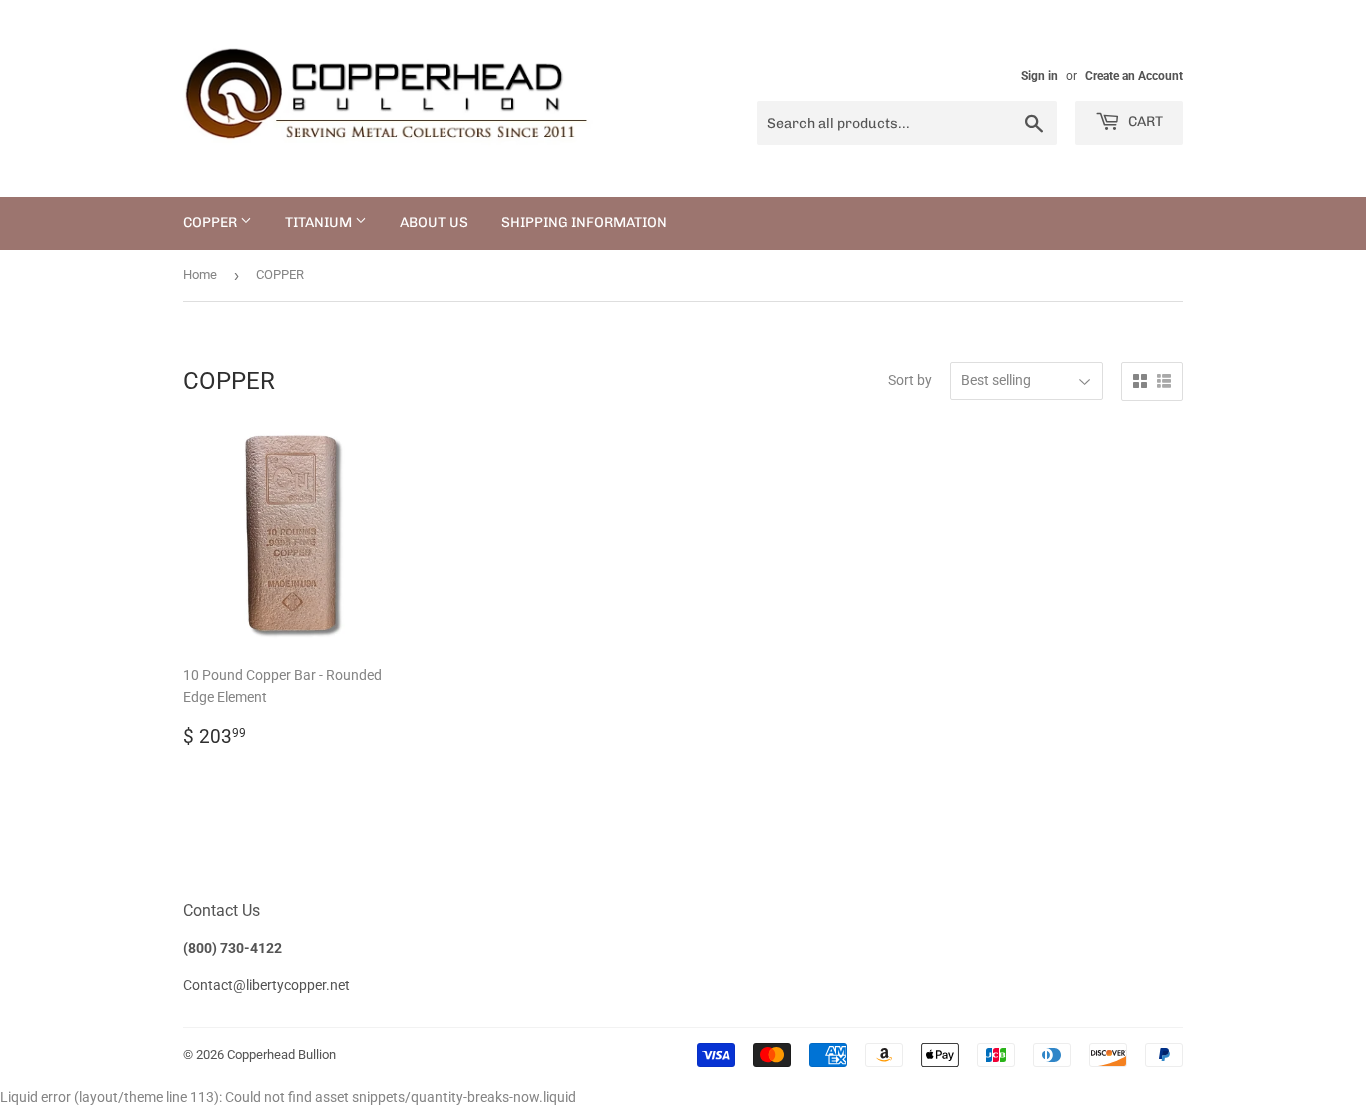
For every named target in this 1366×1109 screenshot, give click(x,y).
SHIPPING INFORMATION (584, 222)
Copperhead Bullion (281, 1054)
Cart (1144, 121)
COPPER (211, 222)
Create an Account (1134, 76)
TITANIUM (320, 222)
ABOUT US (434, 222)
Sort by (910, 380)
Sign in (1039, 76)
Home (200, 274)
